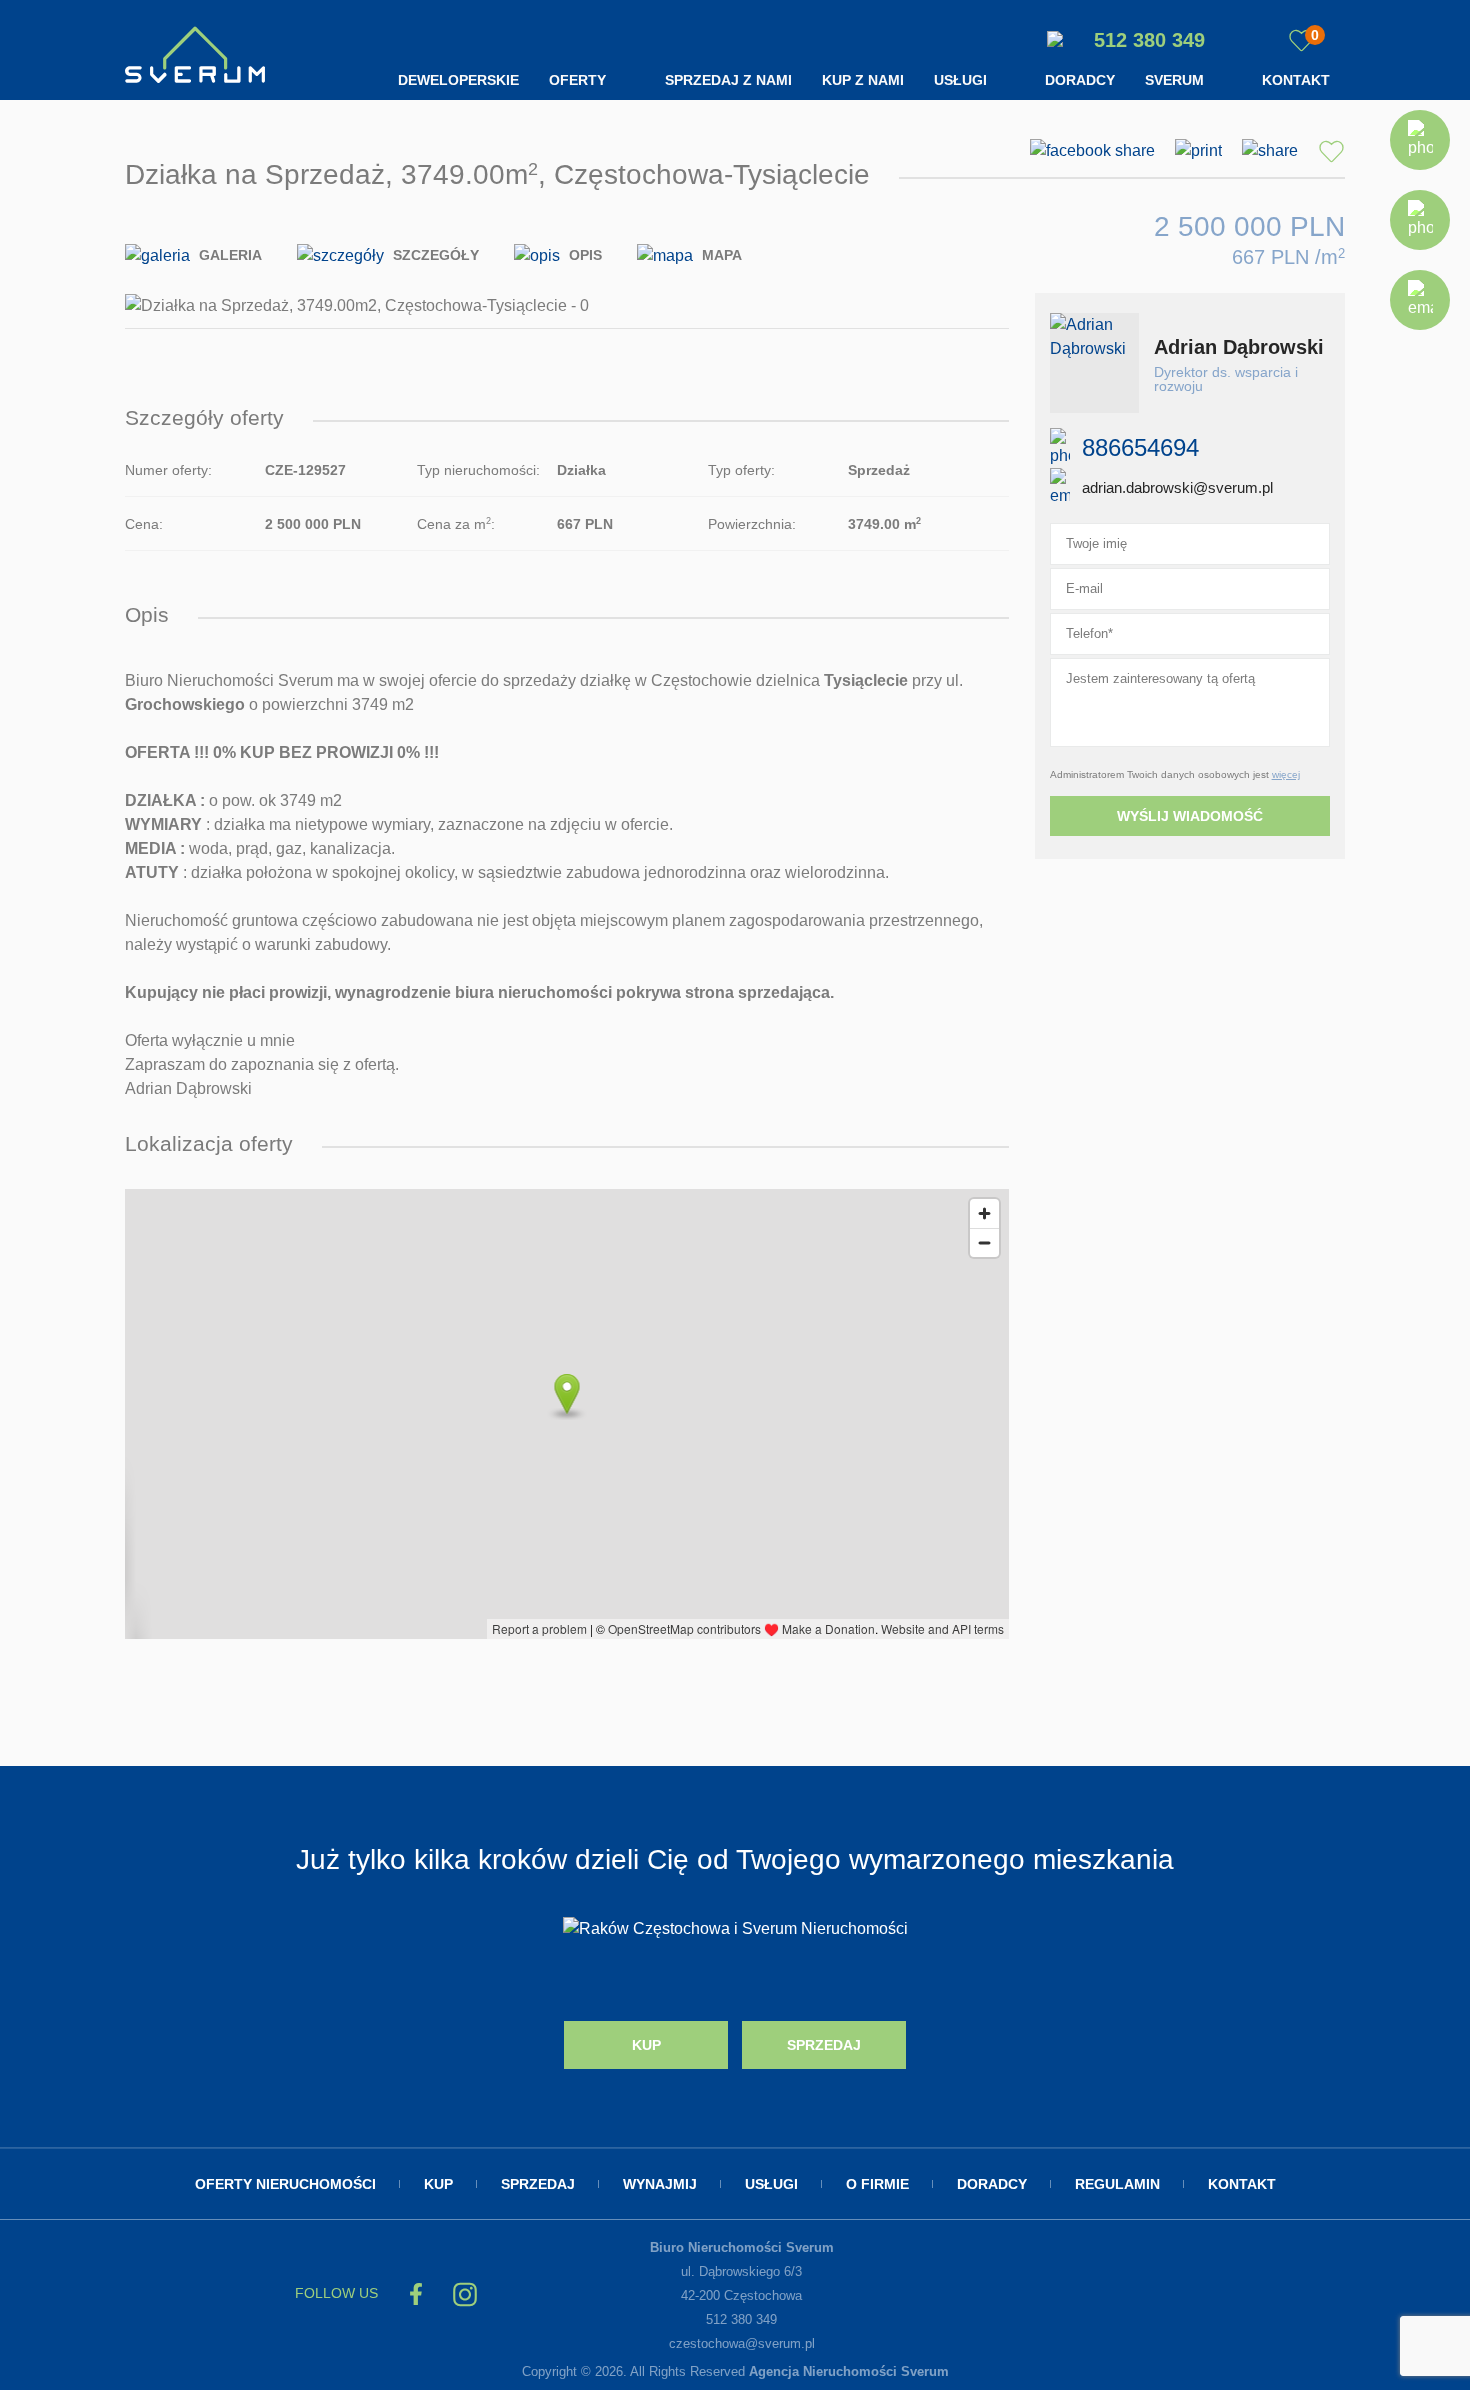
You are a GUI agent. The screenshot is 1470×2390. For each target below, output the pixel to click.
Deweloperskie (458, 80)
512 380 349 (1146, 40)
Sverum (1174, 80)
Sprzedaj (824, 2045)
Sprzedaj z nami (728, 80)
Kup (646, 2045)
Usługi (960, 80)
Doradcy (1080, 80)
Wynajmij (660, 2184)
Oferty (577, 80)
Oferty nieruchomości (285, 2184)
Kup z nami (863, 80)
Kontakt (1296, 80)
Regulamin (1117, 2184)
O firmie (877, 2184)
